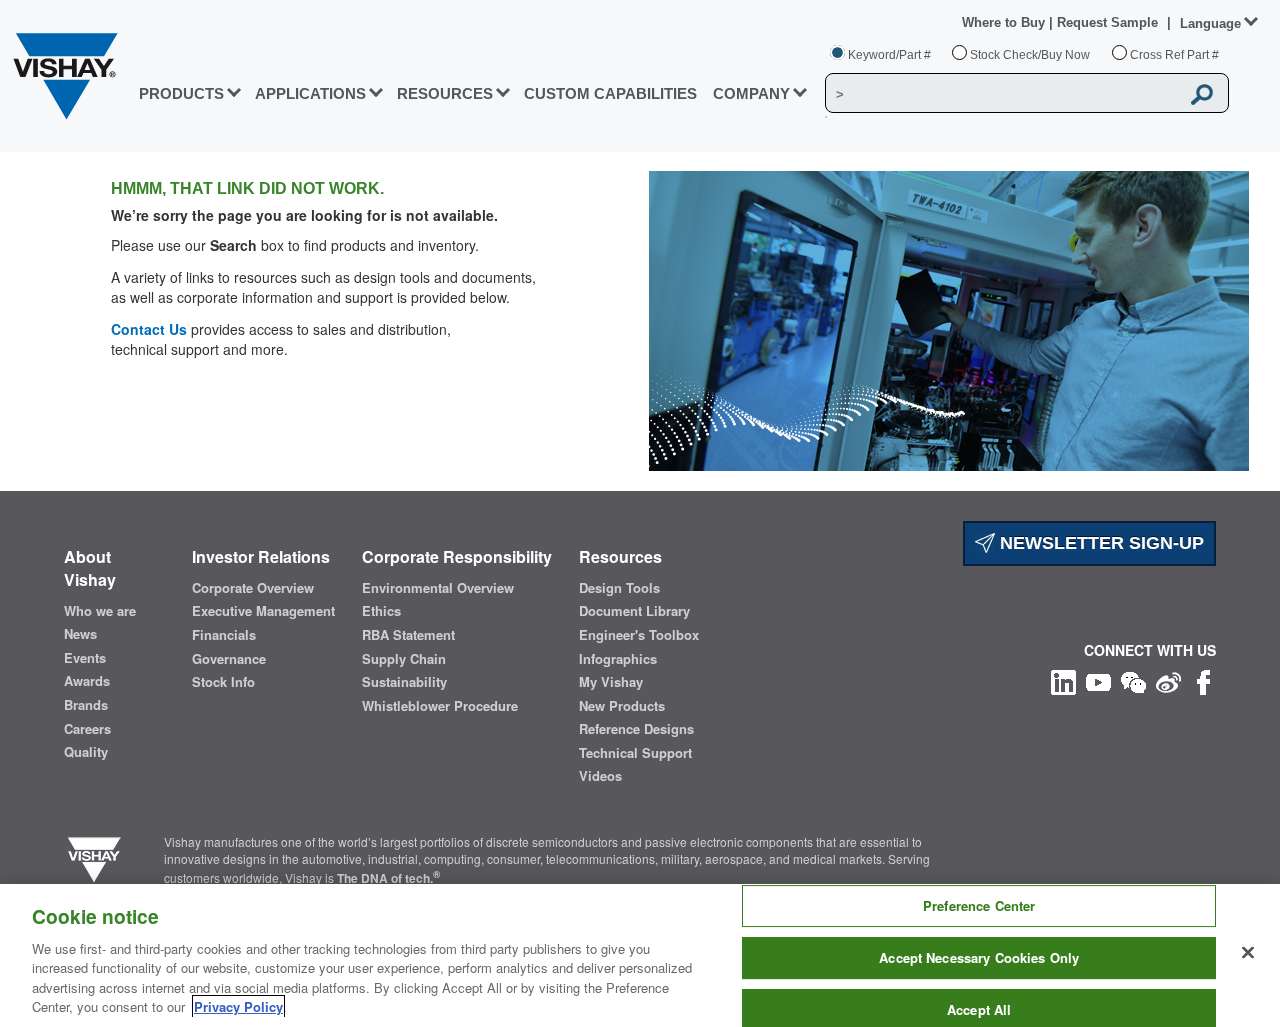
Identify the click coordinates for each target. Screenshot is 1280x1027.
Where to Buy (1005, 22)
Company (751, 93)
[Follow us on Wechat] (1133, 679)
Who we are (100, 611)
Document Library (634, 611)
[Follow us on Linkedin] (1063, 679)
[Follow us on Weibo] (1168, 679)
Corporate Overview (253, 588)
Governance (229, 659)
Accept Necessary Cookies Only (979, 957)
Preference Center (979, 906)
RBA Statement (408, 635)
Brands (86, 705)
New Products (622, 706)
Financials (224, 635)
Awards (87, 681)
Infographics (618, 659)
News (80, 634)
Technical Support (635, 753)
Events (85, 658)
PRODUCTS (181, 93)
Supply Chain (404, 659)
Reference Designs (636, 729)
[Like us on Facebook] (1203, 679)
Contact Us (149, 329)
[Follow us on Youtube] (1098, 679)
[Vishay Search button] (1203, 94)
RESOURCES (445, 93)
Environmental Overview (438, 588)
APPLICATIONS (310, 93)
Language (1210, 23)
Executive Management (263, 611)
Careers (87, 729)
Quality (86, 752)
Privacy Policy (238, 1006)
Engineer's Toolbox (639, 635)
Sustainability (404, 682)
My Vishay (611, 682)
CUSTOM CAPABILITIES (610, 93)
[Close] (1248, 953)
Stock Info (223, 682)
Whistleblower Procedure (440, 706)
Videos (600, 776)
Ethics (381, 611)
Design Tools (619, 588)
